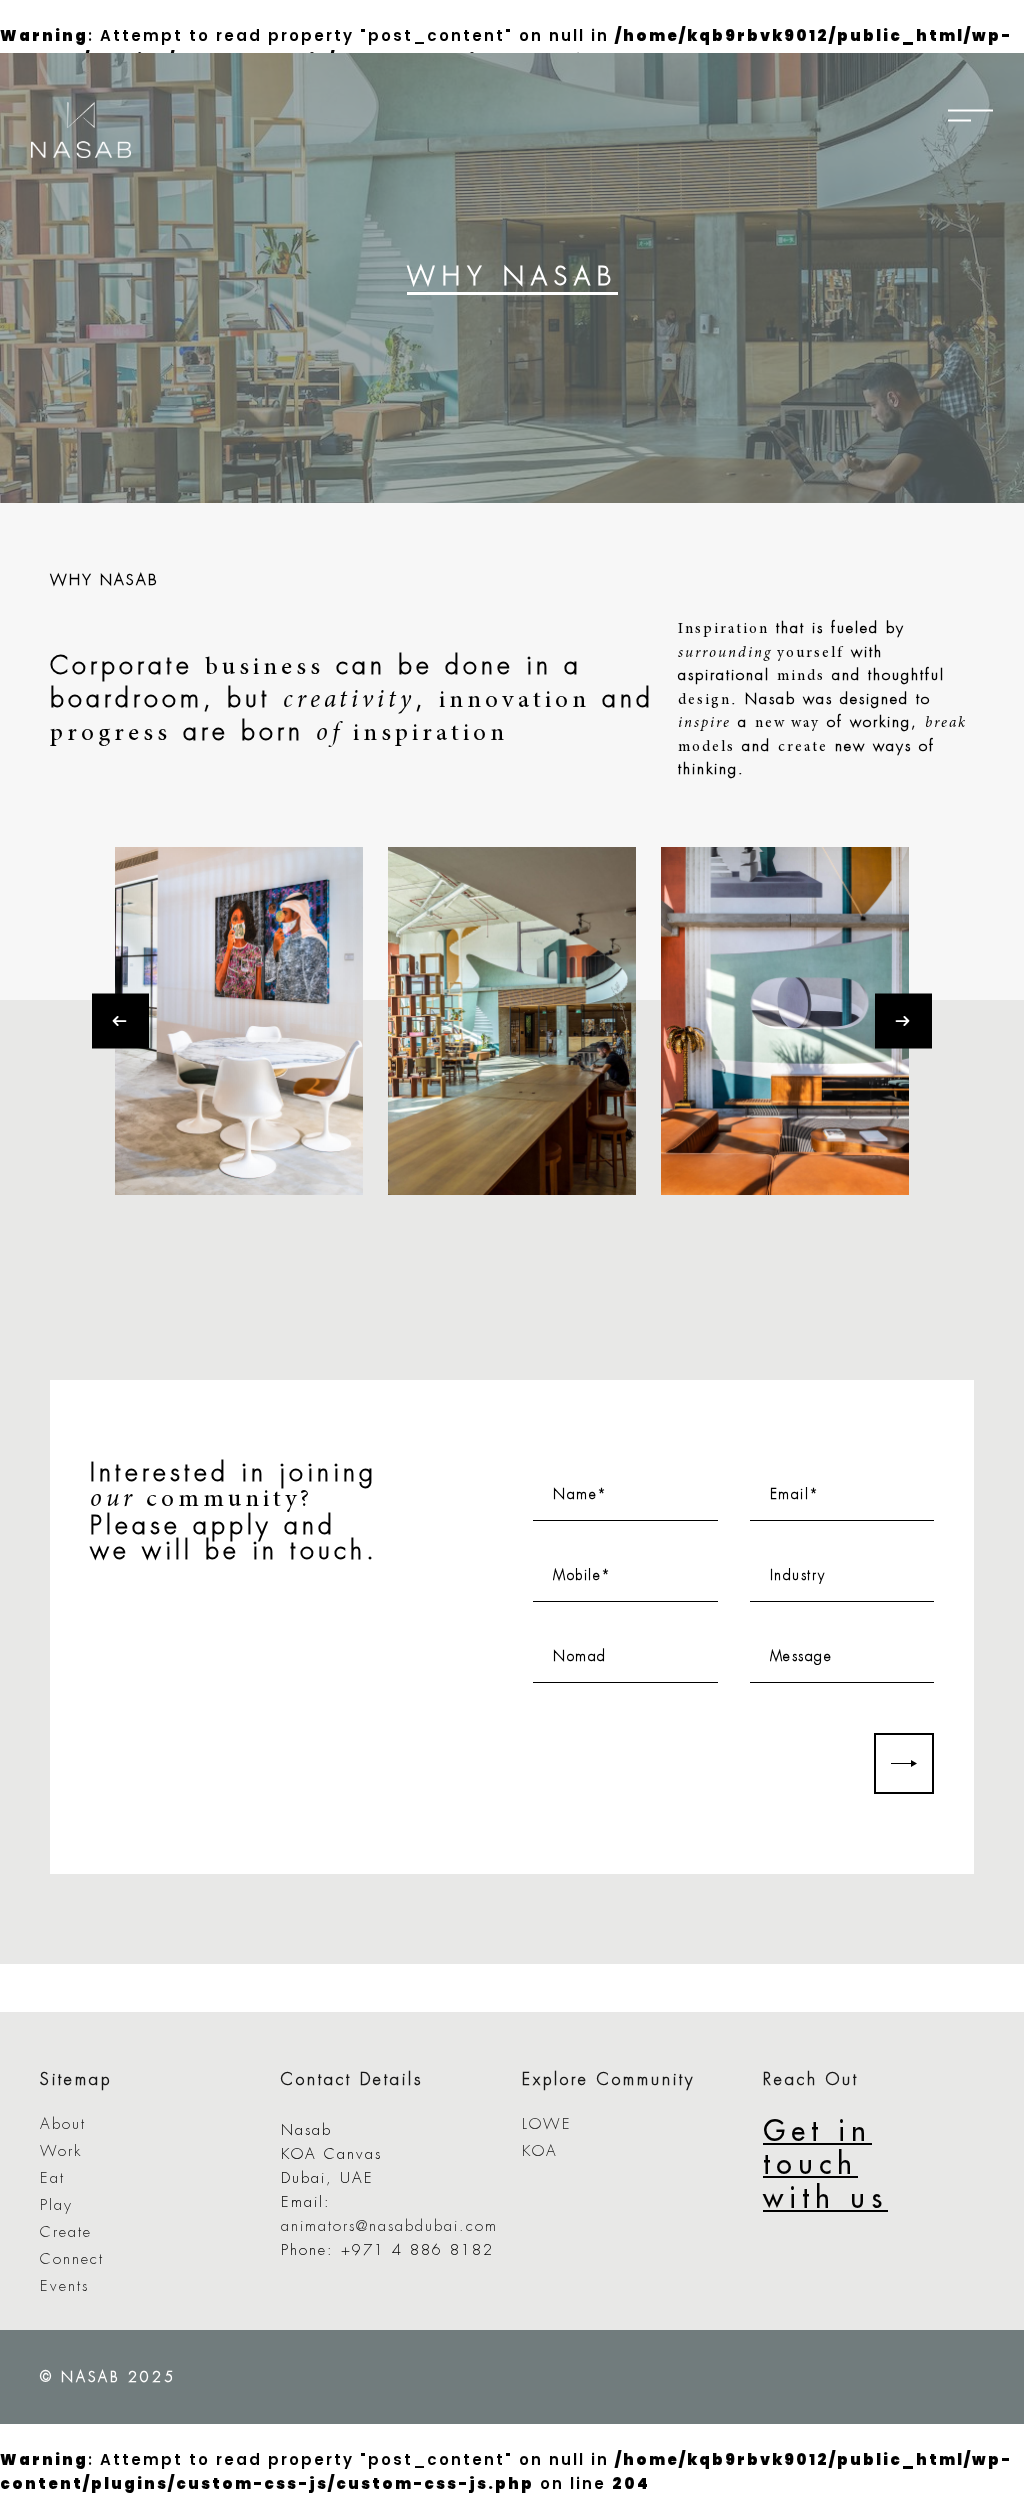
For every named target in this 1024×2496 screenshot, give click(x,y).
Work (61, 2151)
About (63, 2124)
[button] (130, 1020)
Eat (52, 2178)
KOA (540, 2151)
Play (56, 2205)
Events (64, 2286)
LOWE (547, 2124)
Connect (72, 2259)
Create (66, 2232)
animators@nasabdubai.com (389, 2226)
